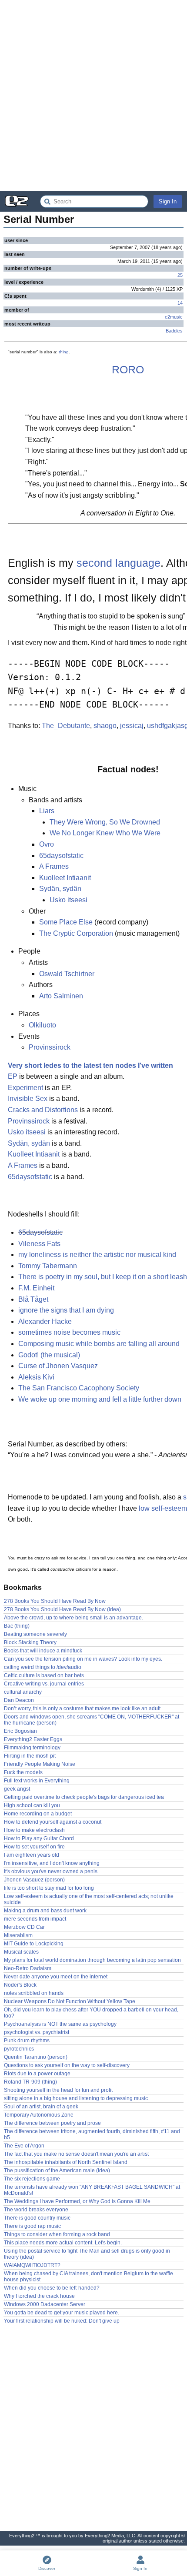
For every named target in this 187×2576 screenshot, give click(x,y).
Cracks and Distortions (43, 1110)
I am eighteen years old (32, 1855)
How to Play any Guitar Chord (39, 1838)
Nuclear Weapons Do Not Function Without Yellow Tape (70, 2001)
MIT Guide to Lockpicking (34, 1944)
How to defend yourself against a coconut (53, 1822)
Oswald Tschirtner (67, 974)
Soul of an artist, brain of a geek (41, 2107)
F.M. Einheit (36, 1288)
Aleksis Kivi (36, 1377)
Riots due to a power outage (37, 2074)
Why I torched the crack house (39, 2296)
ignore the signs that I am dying (66, 1310)
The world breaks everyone (36, 2210)
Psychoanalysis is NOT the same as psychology (60, 2024)
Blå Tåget (33, 1299)
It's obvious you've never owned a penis (51, 1871)
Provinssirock (50, 1047)
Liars (47, 811)
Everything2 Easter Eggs (33, 1739)
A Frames (54, 866)
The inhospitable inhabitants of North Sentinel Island (66, 2162)
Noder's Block (20, 1985)
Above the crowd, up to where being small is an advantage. (73, 1618)
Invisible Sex (28, 1099)
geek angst (17, 1789)
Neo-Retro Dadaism (28, 1968)
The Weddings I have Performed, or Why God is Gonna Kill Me (77, 2201)
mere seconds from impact (35, 1919)
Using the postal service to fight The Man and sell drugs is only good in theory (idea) (87, 2254)
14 (180, 303)
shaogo (105, 726)
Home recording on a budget (38, 1814)
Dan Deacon (19, 1700)
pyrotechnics (19, 2049)
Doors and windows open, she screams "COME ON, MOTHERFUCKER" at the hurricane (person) (92, 1720)
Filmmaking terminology (32, 1748)
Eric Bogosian (20, 1731)
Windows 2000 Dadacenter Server (45, 2304)
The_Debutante (66, 726)
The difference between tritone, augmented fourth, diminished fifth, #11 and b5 (92, 2134)
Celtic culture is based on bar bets (44, 1675)
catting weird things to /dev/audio (43, 1667)
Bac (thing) (17, 1626)
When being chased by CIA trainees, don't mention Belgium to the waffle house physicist (88, 2277)
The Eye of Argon (24, 2146)
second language (119, 563)
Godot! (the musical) (49, 1355)
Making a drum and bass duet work (45, 1911)
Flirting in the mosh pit (30, 1756)
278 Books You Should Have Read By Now (55, 1601)
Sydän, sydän (60, 889)
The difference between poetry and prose (52, 2123)
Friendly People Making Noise (40, 1764)
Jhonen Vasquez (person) (34, 1880)
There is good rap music (32, 2226)
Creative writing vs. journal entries (44, 1684)
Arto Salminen (61, 996)
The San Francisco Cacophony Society (79, 1388)
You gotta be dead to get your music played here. (62, 2313)
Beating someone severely (35, 1634)
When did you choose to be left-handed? (52, 2288)
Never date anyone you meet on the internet (56, 1977)
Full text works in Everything (37, 1781)
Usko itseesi (68, 900)
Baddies (174, 331)
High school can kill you (32, 1805)
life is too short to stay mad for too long (49, 1888)
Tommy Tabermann (48, 1266)
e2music (174, 317)
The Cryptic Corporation (76, 933)
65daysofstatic (61, 856)
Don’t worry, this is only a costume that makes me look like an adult (82, 1708)
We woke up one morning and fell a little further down (100, 1399)
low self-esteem (163, 1508)
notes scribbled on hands (34, 1993)
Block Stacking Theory (30, 1642)
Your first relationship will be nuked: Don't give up (62, 2321)
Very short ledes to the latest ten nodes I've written (90, 1065)
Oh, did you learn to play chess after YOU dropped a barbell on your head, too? (91, 2013)
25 (180, 275)
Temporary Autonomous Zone (39, 2115)
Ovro (47, 844)
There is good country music (37, 2218)
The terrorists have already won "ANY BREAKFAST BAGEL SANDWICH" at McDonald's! (92, 2190)
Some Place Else (66, 922)
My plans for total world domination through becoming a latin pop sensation (92, 1960)
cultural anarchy (23, 1692)
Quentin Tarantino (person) (36, 2057)
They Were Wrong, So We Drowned (105, 822)
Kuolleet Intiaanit (65, 878)
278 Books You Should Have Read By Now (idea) (62, 1609)
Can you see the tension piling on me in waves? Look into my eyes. (83, 1659)
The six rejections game (32, 2179)
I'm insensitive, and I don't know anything (52, 1863)
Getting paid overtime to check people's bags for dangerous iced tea (84, 1797)
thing (64, 352)
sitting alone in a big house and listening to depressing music (76, 2098)
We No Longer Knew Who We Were (105, 833)
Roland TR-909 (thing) (30, 2082)
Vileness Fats (39, 1244)
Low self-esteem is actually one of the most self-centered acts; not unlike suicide (89, 1899)
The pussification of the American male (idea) (57, 2170)
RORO (128, 369)
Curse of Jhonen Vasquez (58, 1366)
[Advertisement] (93, 96)
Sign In (168, 201)
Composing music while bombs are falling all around (99, 1344)
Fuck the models (23, 1772)
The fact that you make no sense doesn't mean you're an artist (76, 2154)
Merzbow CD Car (24, 1927)
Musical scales (21, 1952)
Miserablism (18, 1935)
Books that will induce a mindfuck (43, 1651)
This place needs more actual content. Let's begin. (63, 2243)
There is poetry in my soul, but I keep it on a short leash (103, 1277)
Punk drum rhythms (27, 2041)
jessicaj (132, 726)
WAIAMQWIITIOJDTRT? (32, 2265)
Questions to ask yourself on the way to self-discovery (67, 2065)
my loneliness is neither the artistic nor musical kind (97, 1255)
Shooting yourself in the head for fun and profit (58, 2090)
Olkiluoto (42, 1025)
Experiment (25, 1088)
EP (13, 1076)
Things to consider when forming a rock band (57, 2234)
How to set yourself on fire (34, 1847)
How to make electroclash (34, 1830)
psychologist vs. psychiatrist (37, 2032)
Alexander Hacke (45, 1321)
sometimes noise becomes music (69, 1332)
